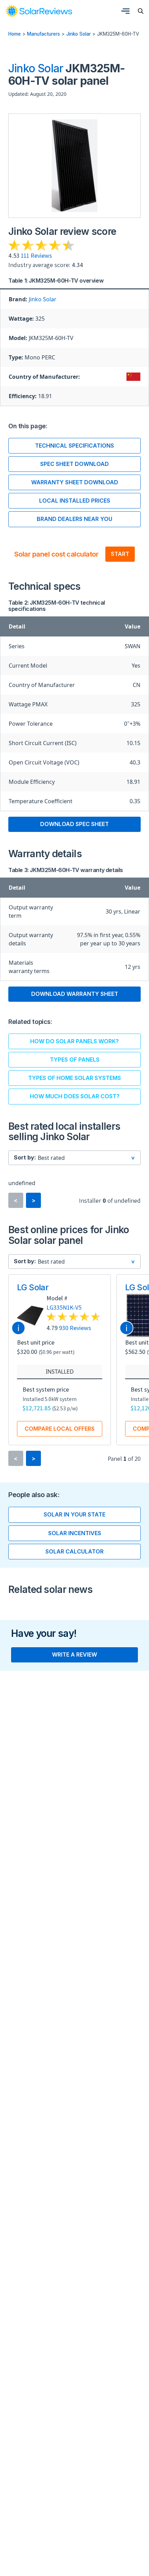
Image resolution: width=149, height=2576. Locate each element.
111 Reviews (36, 255)
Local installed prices (75, 501)
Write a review (74, 1654)
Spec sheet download (74, 464)
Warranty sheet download (75, 482)
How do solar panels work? (74, 1041)
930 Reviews (75, 1328)
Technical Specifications (74, 446)
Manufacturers (43, 34)
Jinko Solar (78, 34)
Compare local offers (60, 1429)
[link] (39, 11)
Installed (60, 1372)
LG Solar (33, 1287)
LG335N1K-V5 (64, 1307)
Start (120, 554)
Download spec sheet (74, 824)
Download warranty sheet (75, 994)
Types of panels (75, 1060)
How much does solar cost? (75, 1096)
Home (15, 34)
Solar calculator (74, 1551)
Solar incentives (75, 1533)
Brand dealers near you (74, 519)
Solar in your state (74, 1514)
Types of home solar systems (74, 1078)
